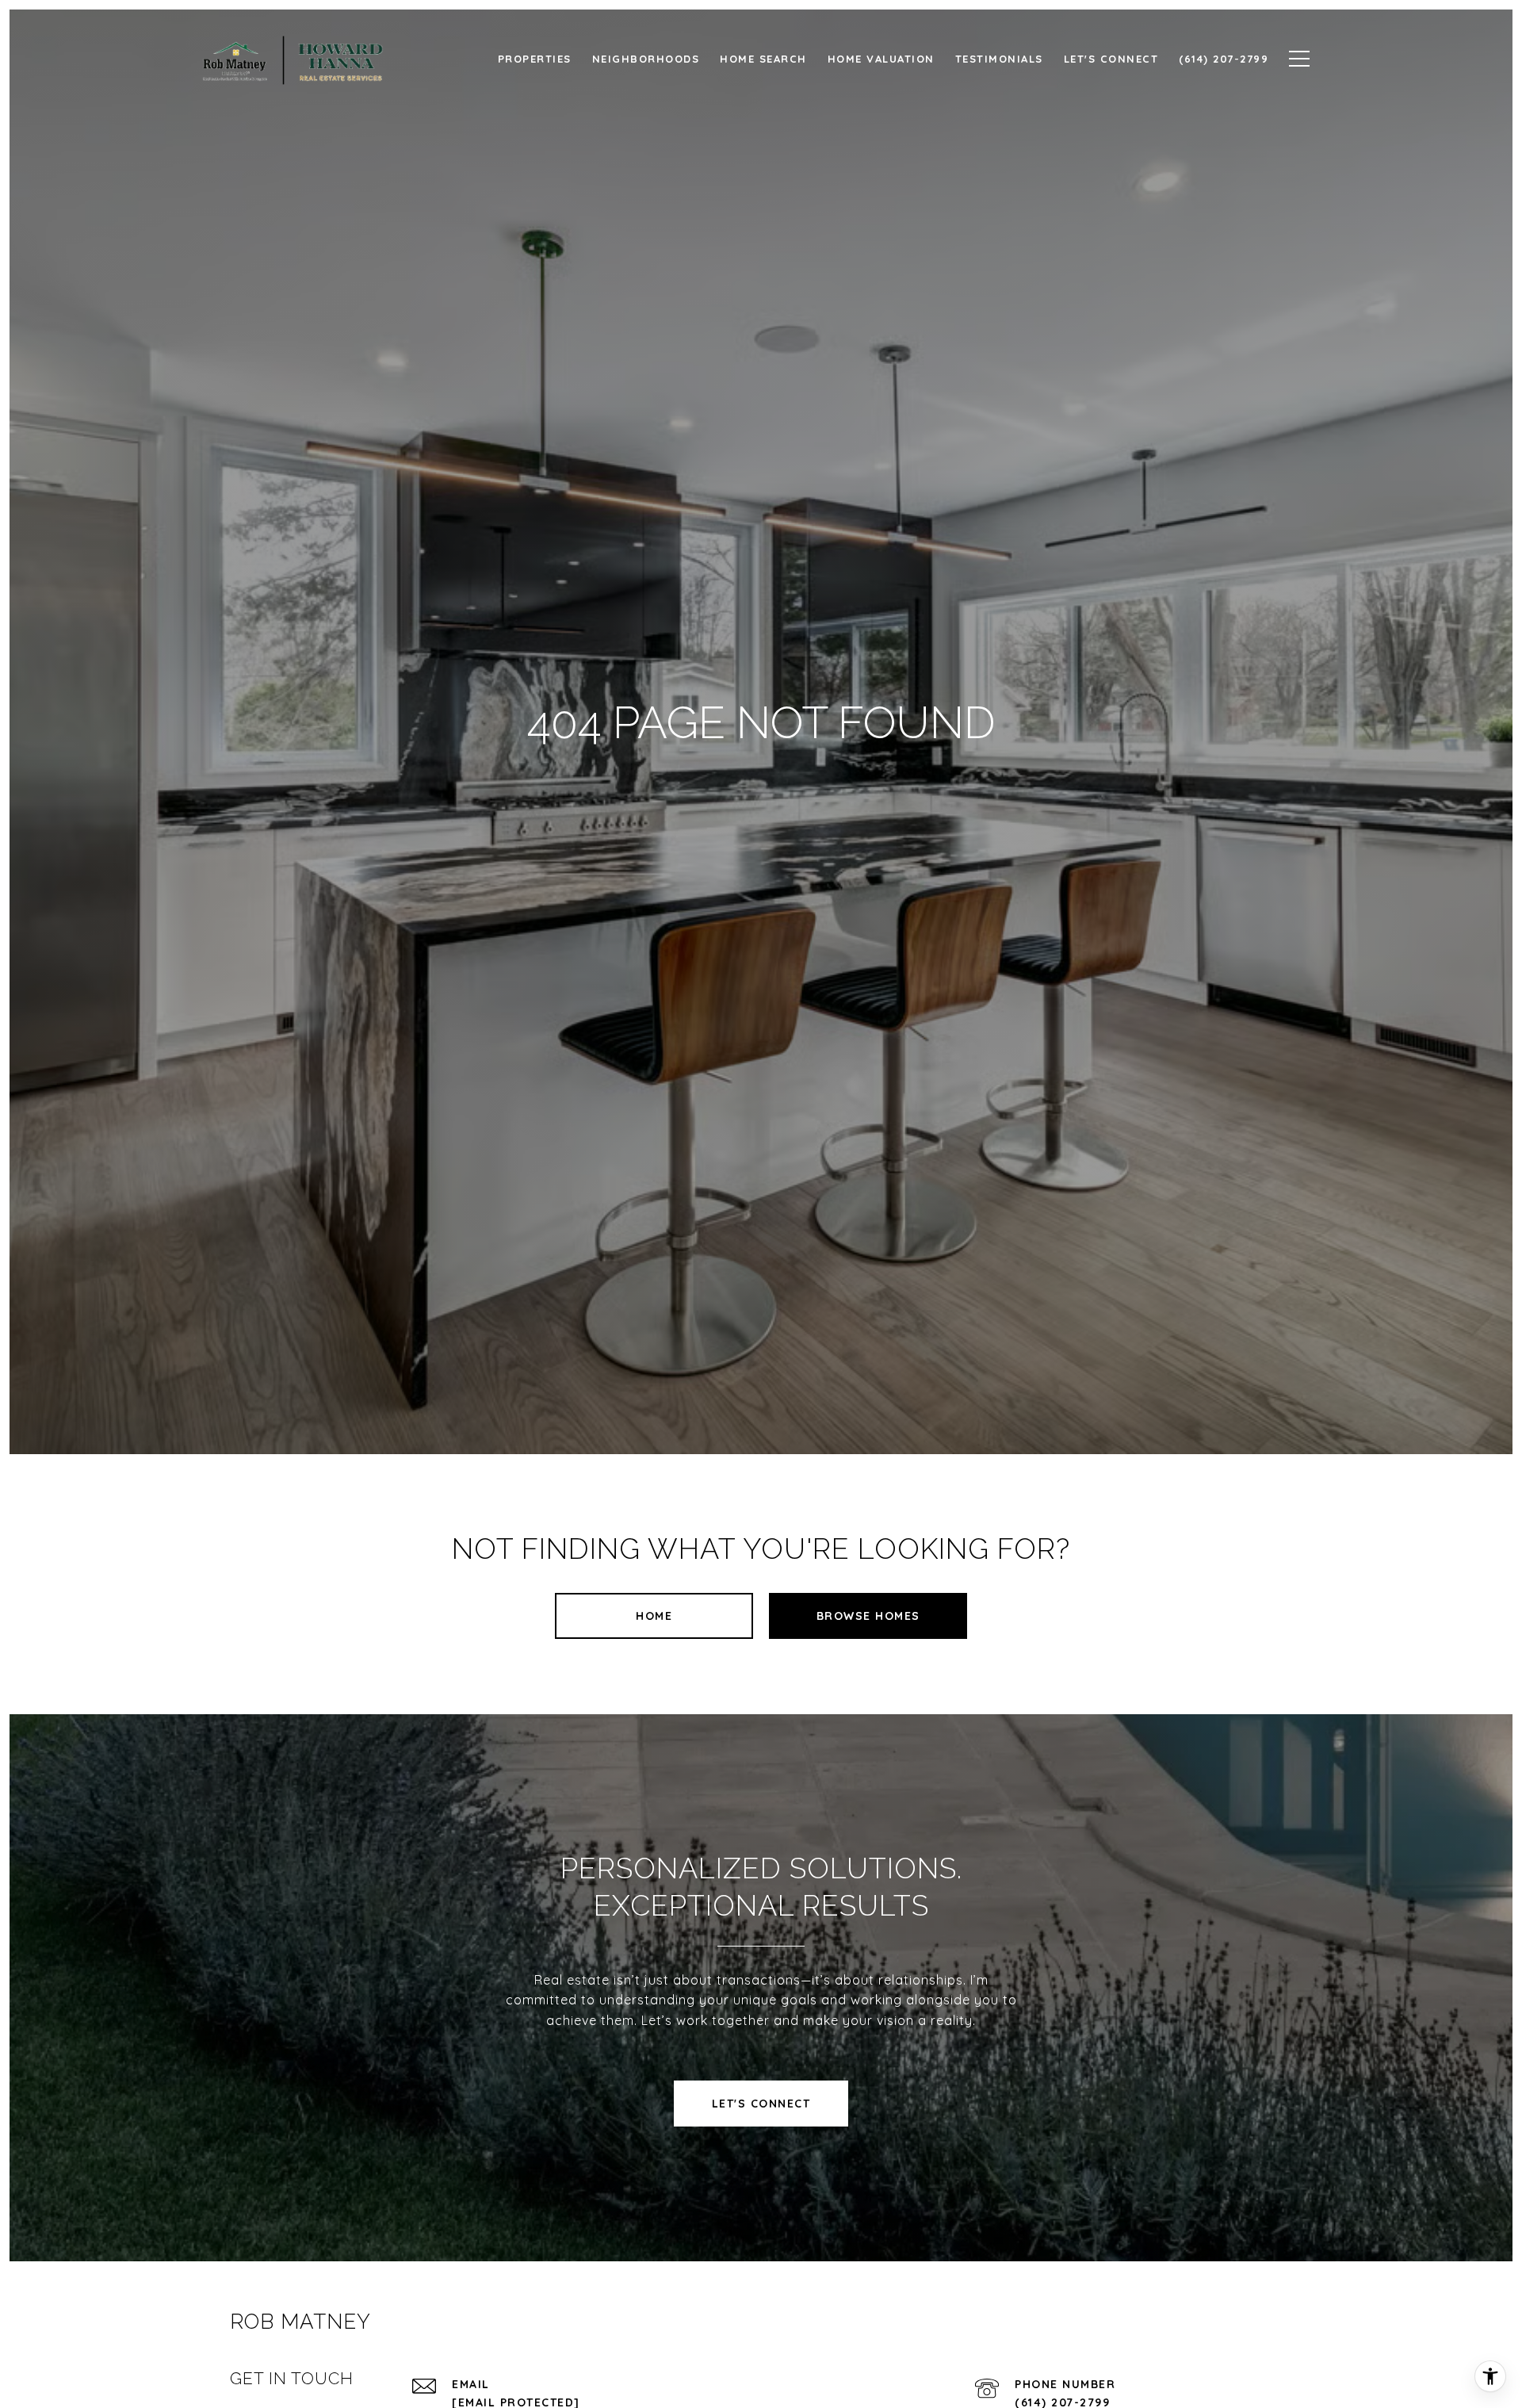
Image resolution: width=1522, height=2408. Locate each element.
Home (654, 1616)
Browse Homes (868, 1616)
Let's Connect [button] (761, 2104)
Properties (535, 59)
